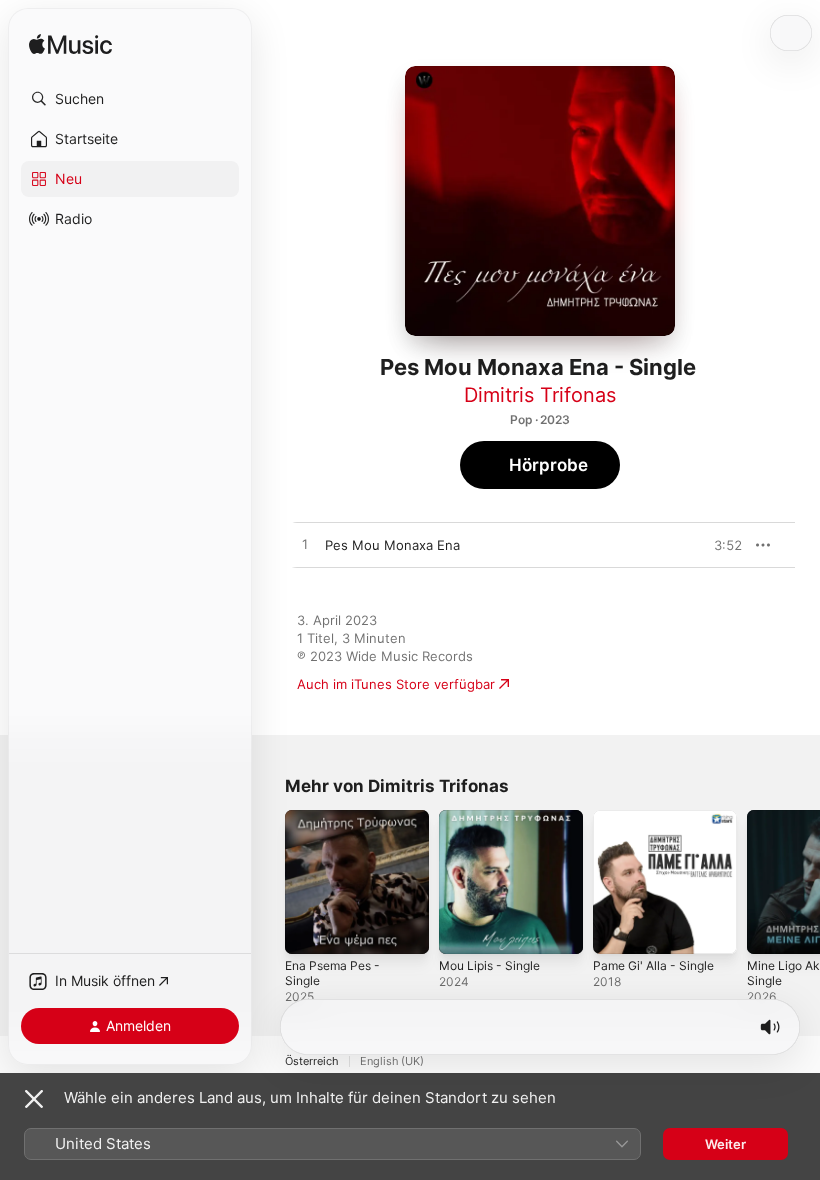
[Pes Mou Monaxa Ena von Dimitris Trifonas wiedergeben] (305, 545)
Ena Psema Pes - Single (332, 973)
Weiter (725, 1144)
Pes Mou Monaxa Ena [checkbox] (392, 545)
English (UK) (392, 1061)
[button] (130, 99)
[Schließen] (34, 1099)
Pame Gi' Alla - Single (653, 965)
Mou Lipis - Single (489, 965)
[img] (70, 45)
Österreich (312, 1061)
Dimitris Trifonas (540, 395)
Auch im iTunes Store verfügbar (396, 684)
